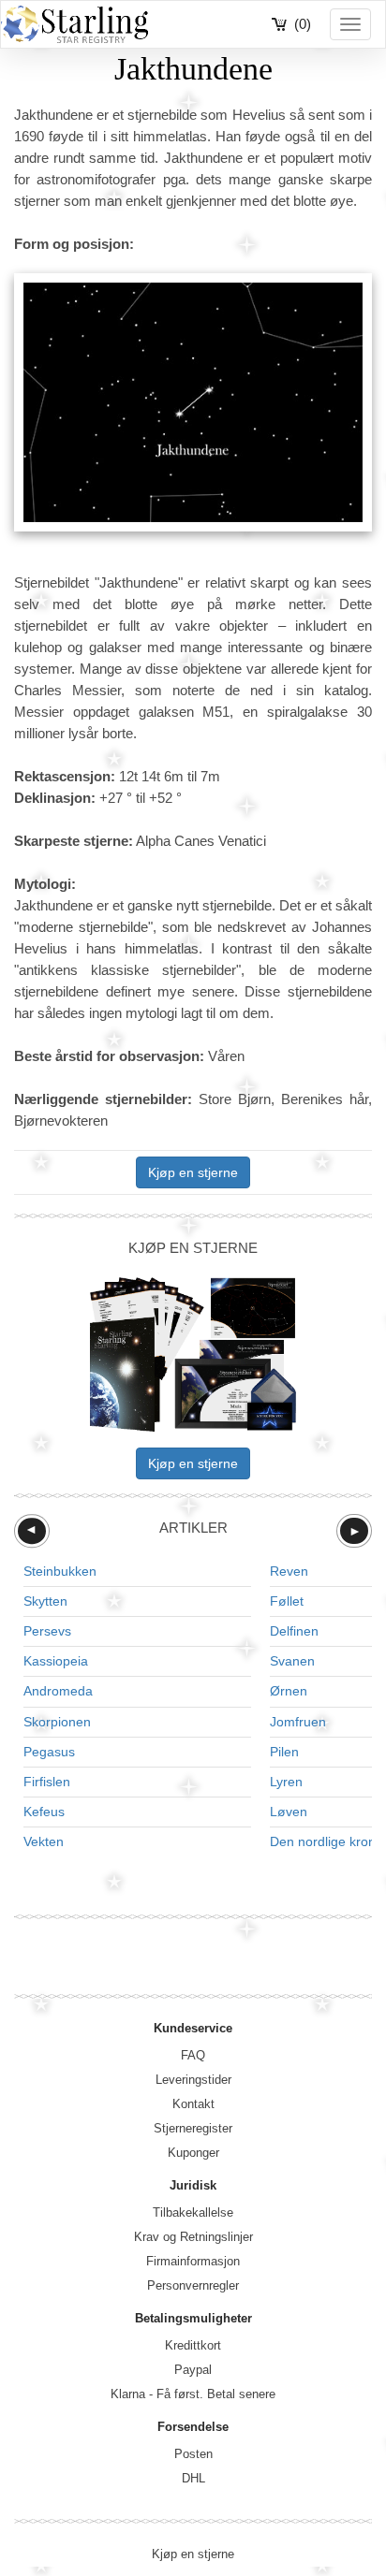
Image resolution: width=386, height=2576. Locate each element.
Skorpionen (57, 1722)
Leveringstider (193, 2080)
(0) (303, 24)
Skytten (45, 1601)
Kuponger (193, 2153)
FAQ (193, 2055)
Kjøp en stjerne (193, 1172)
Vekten (44, 1841)
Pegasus (49, 1752)
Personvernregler (193, 2285)
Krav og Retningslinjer (193, 2237)
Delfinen (294, 1631)
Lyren (286, 1782)
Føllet (287, 1601)
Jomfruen (298, 1722)
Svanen (292, 1661)
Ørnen (289, 1691)
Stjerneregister (193, 2128)
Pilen (284, 1752)
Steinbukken (60, 1571)
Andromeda (58, 1691)
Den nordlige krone (327, 1841)
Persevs (47, 1631)
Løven (289, 1812)
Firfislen (47, 1782)
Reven (289, 1571)
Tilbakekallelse (193, 2212)
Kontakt (193, 2104)
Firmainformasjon (193, 2261)
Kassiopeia (56, 1661)
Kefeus (44, 1812)
